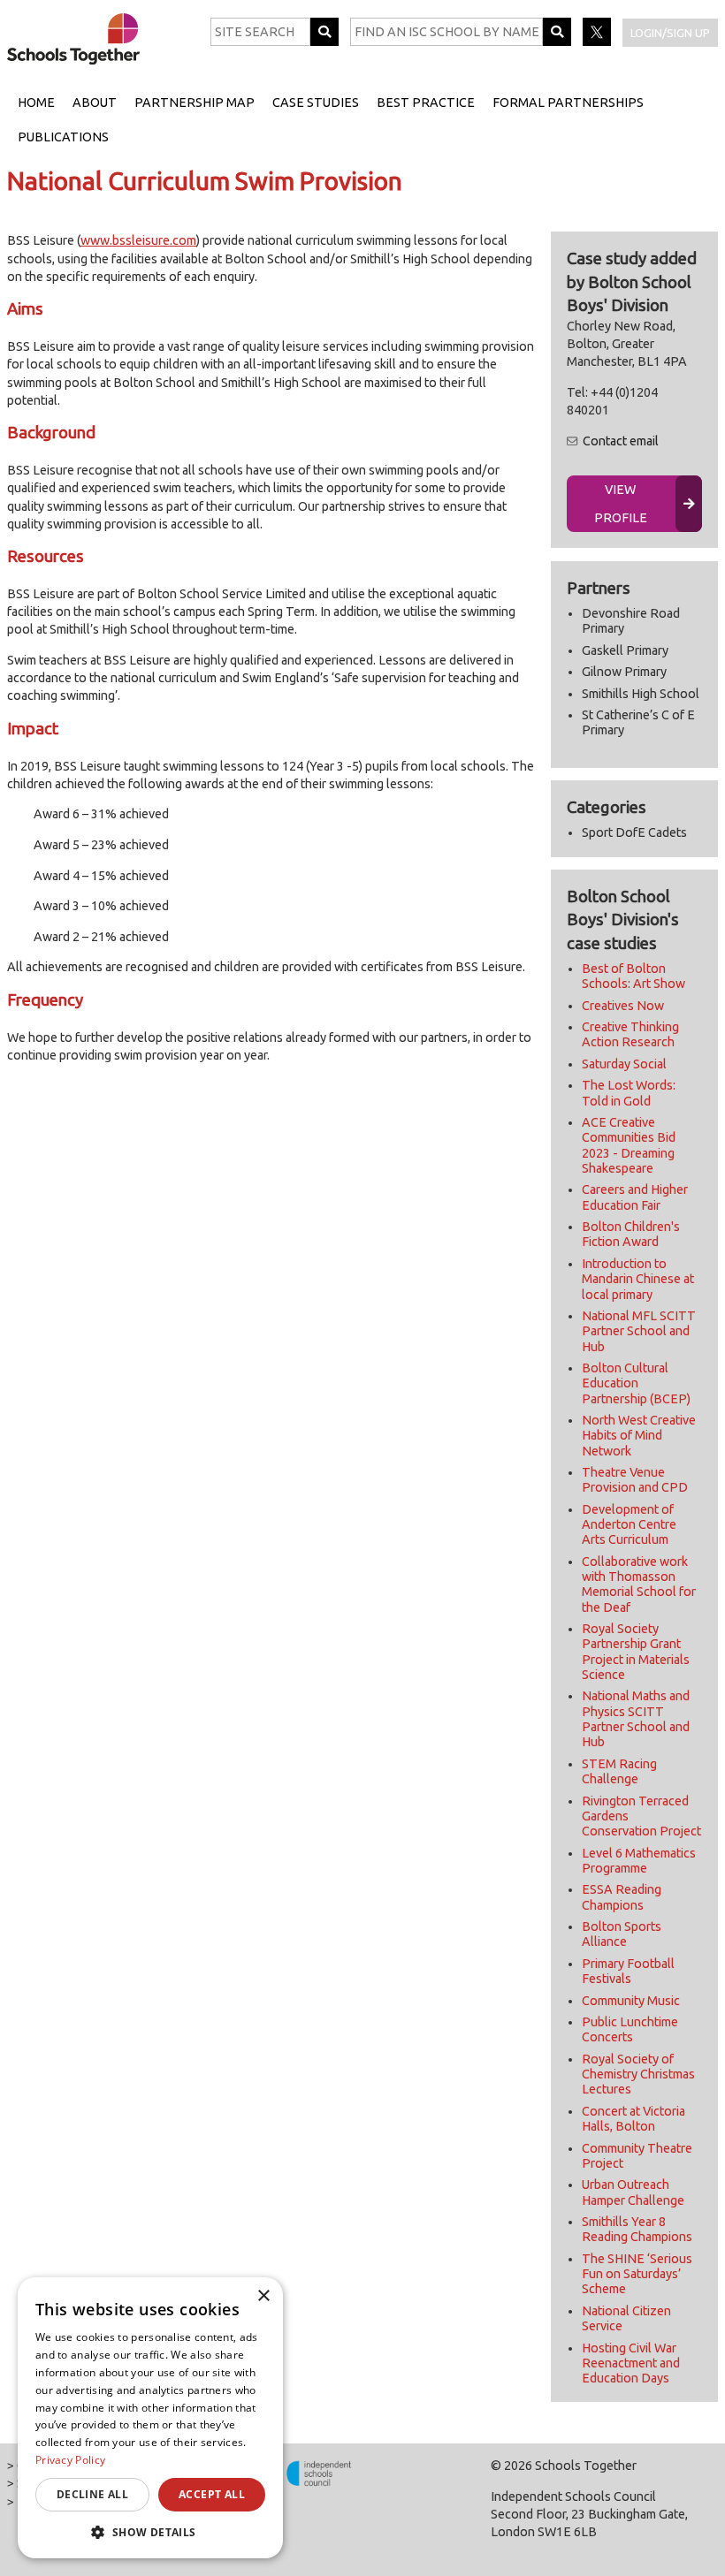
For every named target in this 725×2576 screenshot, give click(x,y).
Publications (63, 137)
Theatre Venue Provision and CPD (635, 1480)
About (95, 103)
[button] (150, 2532)
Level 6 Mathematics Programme (639, 1861)
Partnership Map (195, 103)
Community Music (631, 2001)
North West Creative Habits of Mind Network (639, 1436)
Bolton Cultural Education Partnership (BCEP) (636, 1383)
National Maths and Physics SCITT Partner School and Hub (636, 1719)
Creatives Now (623, 1006)
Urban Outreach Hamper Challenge (633, 2192)
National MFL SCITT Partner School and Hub (639, 1331)
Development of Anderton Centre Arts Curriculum (629, 1525)
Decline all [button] (92, 2494)
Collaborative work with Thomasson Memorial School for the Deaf (639, 1584)
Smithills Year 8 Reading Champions (637, 2229)
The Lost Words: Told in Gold (629, 1093)
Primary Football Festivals (628, 1971)
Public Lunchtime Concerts (630, 2029)
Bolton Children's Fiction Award (631, 1234)
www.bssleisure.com (138, 240)
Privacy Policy (70, 2460)
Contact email (621, 441)
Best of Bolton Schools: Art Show (633, 976)
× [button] (263, 2296)
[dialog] (150, 2418)
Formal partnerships (568, 103)
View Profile (621, 504)
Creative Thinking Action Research (630, 1034)
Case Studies (316, 103)
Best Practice (426, 103)
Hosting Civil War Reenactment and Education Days (631, 2363)
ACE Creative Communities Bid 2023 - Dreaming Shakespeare (629, 1145)
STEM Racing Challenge (619, 1771)
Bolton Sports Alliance (622, 1934)
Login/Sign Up (670, 33)
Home (36, 103)
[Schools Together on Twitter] (598, 42)
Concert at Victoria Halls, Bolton (633, 2119)
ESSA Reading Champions (622, 1897)
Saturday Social (624, 1064)
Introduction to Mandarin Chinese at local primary (638, 1279)
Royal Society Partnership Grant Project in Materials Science (636, 1652)
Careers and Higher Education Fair (635, 1197)
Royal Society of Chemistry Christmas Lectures (638, 2074)
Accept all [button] (212, 2494)
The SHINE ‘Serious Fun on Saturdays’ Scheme (637, 2274)
